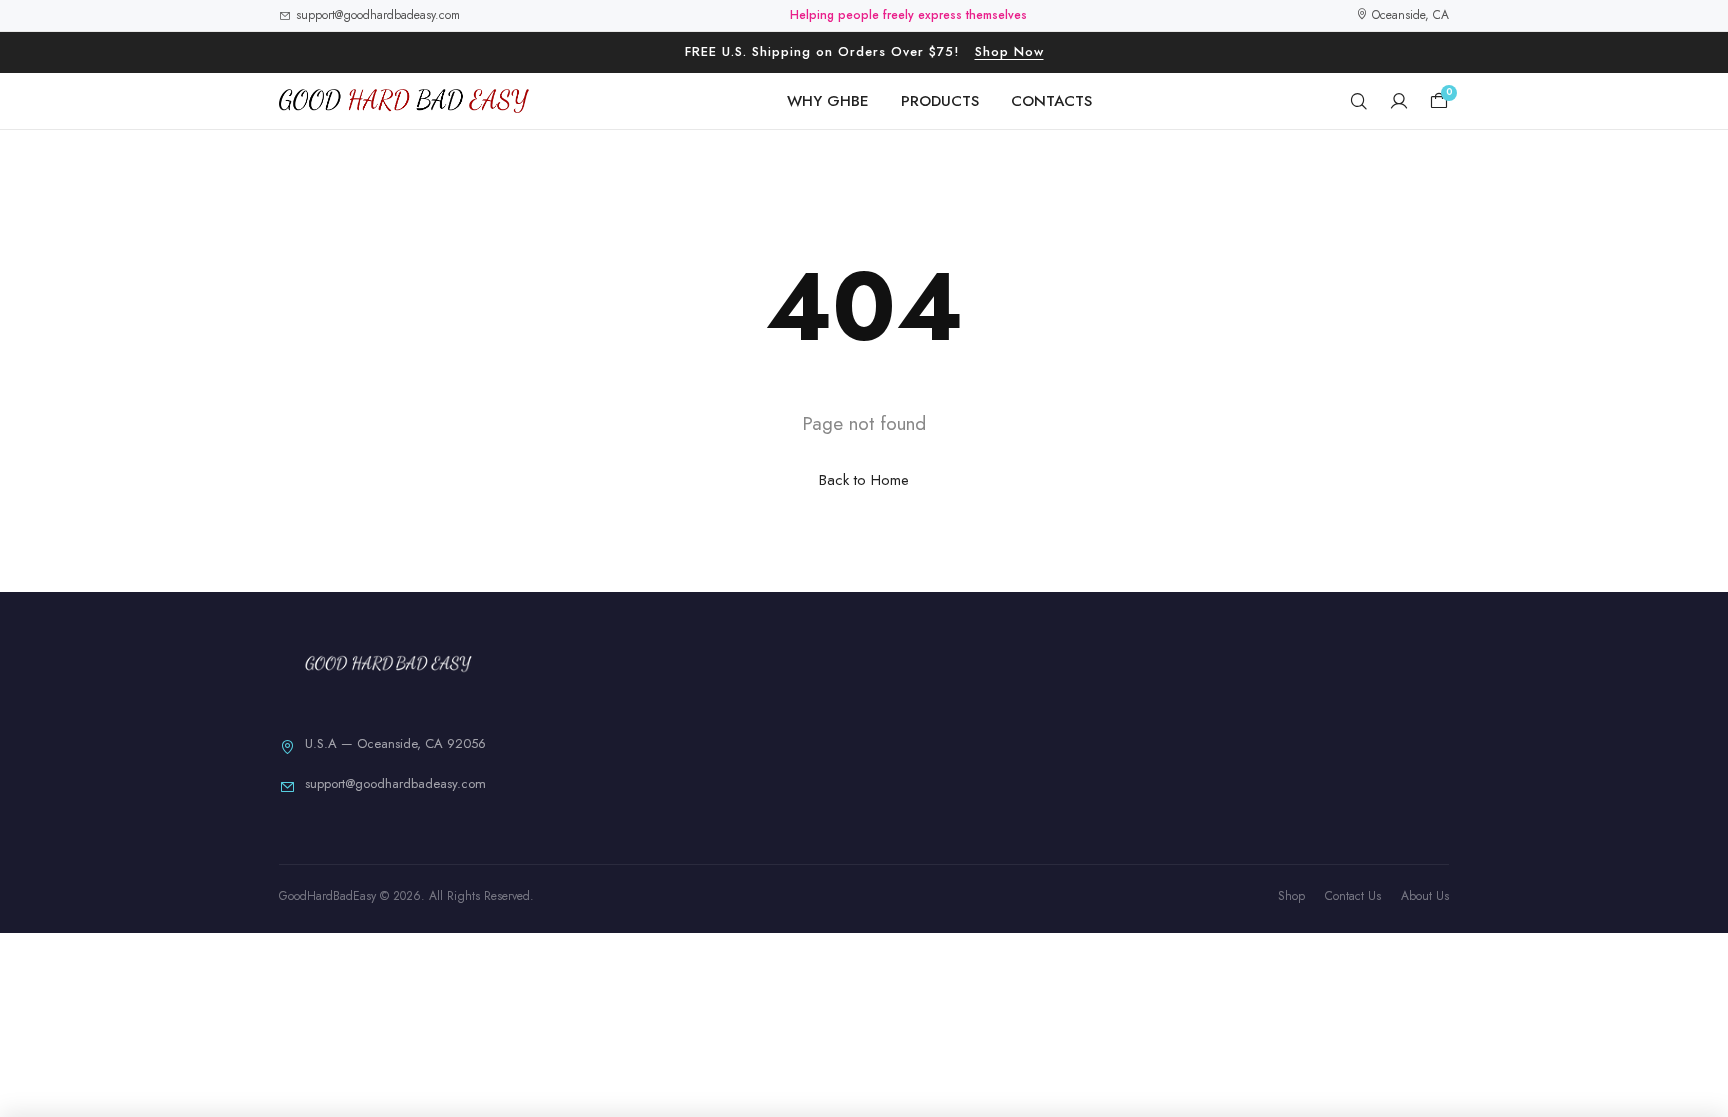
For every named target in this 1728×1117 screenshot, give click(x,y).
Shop (1291, 896)
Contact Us (1353, 896)
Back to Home (864, 480)
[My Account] (1399, 101)
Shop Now (1009, 51)
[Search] (1359, 101)
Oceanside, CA (1408, 15)
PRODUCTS (940, 101)
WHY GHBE (828, 101)
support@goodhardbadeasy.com (378, 15)
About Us (1425, 896)
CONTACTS (1051, 101)
